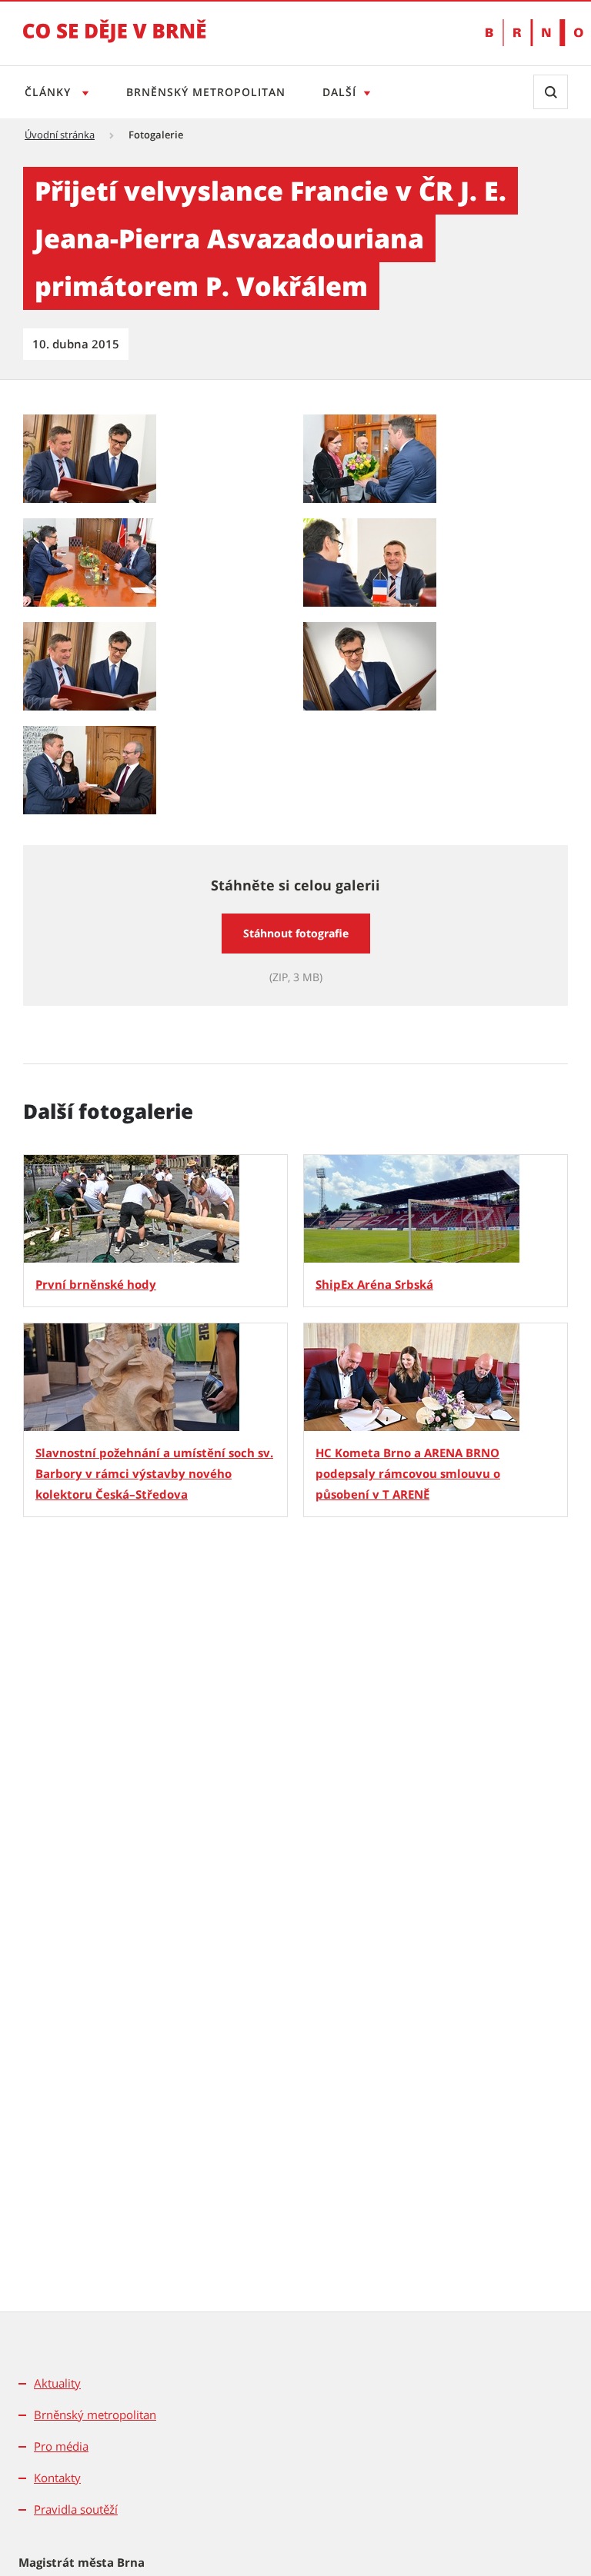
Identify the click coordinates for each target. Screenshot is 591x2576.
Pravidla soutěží (76, 2509)
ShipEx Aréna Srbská (374, 1284)
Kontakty (57, 2478)
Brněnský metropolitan (206, 92)
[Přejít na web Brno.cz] (527, 33)
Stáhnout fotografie (296, 933)
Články (50, 92)
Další (339, 92)
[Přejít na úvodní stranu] (115, 42)
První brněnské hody (96, 1284)
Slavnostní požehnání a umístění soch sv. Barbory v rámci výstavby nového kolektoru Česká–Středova (154, 1473)
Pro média (61, 2446)
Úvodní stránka (60, 135)
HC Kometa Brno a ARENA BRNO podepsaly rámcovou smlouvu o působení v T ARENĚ (408, 1473)
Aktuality (57, 2383)
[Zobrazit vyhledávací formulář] (551, 92)
